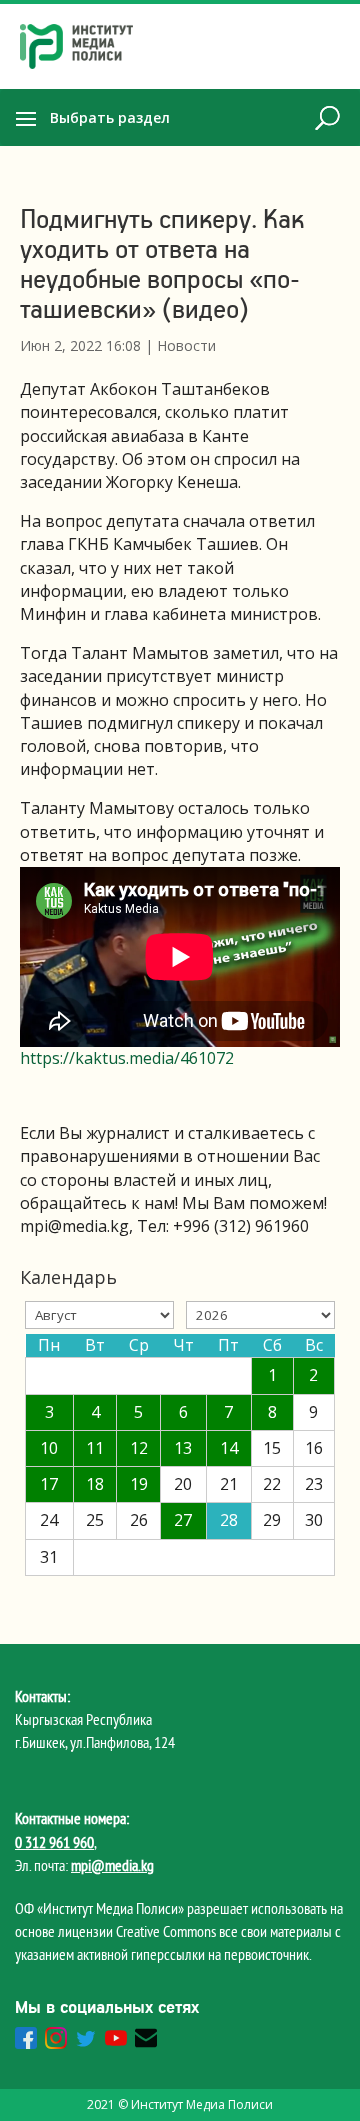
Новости (186, 345)
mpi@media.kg (112, 1865)
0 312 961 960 (54, 1842)
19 (139, 1484)
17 (49, 1484)
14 (229, 1448)
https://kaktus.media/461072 (127, 1058)
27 (183, 1520)
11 (95, 1448)
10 (49, 1448)
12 (139, 1448)
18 (95, 1484)
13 (183, 1448)
